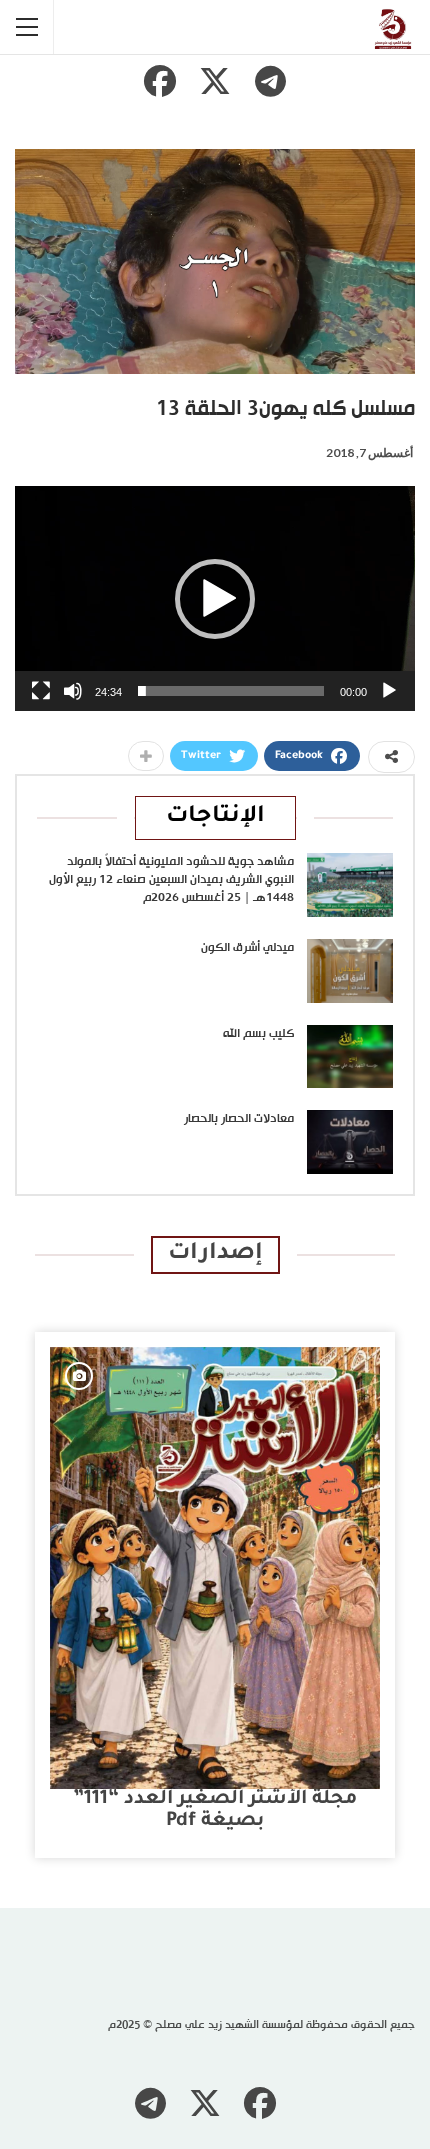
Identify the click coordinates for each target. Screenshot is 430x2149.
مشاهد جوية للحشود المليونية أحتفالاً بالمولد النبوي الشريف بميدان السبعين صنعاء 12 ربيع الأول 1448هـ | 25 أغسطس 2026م (171, 880)
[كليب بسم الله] (350, 1057)
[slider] (231, 691)
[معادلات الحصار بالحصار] (350, 1142)
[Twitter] (215, 81)
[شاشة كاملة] (41, 691)
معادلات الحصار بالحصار (239, 1119)
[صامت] (73, 691)
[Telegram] (270, 81)
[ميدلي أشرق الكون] (350, 971)
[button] (215, 599)
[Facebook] (160, 81)
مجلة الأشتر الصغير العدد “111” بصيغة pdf (215, 1810)
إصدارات (215, 1254)
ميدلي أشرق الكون (247, 948)
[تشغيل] (389, 691)
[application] (215, 598)
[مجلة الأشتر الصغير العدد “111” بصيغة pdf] (215, 1568)
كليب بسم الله (258, 1034)
